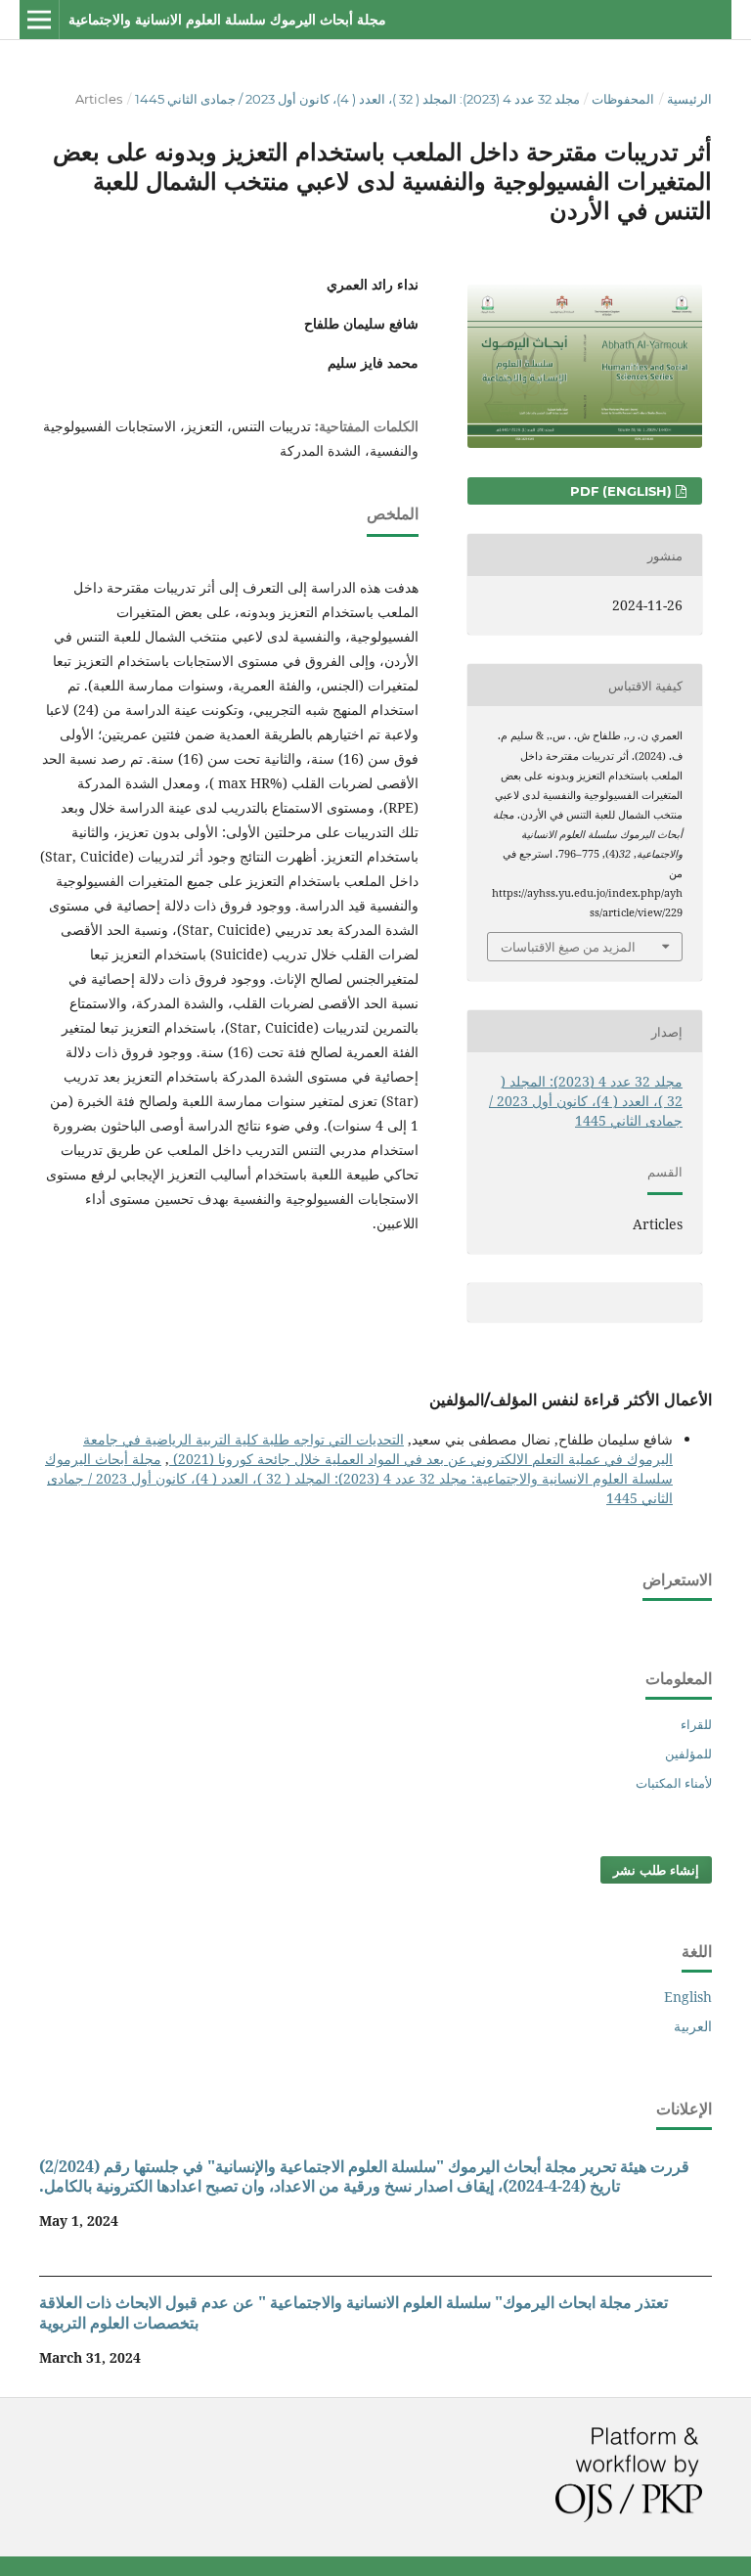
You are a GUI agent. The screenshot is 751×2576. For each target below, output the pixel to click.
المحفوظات (623, 99)
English (688, 1997)
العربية (693, 2026)
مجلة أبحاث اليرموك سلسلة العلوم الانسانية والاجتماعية (227, 20)
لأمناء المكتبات (674, 1783)
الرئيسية (689, 99)
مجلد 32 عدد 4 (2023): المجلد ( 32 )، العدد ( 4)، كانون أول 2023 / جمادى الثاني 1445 (357, 99)
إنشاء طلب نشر (656, 1870)
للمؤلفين (688, 1754)
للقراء (696, 1724)
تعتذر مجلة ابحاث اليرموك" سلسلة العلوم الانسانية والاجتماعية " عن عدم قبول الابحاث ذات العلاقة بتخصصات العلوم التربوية (353, 2312)
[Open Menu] (39, 20)
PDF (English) (623, 491)
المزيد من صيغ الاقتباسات (568, 947)
